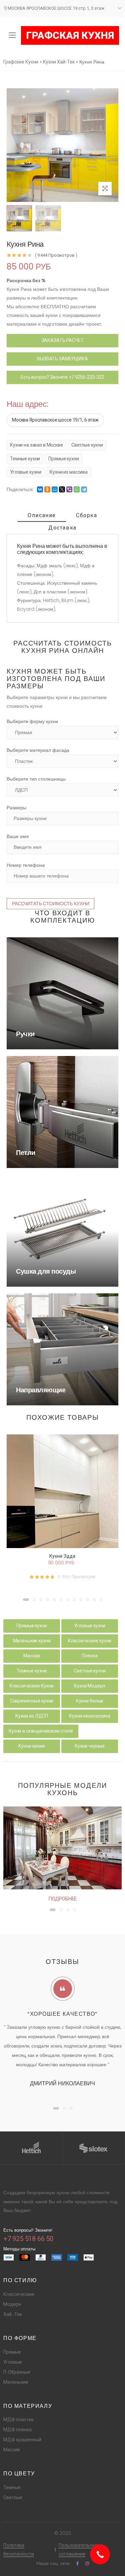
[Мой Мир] (55, 489)
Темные (12, 2487)
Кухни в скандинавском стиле (41, 1731)
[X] (62, 489)
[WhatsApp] (77, 489)
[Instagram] (87, 2563)
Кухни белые (90, 1701)
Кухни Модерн (89, 1686)
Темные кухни (25, 459)
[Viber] (69, 489)
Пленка (89, 1656)
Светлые (13, 2497)
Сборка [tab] (87, 515)
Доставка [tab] (62, 528)
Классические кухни (90, 1641)
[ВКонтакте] (40, 489)
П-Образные (17, 2372)
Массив (31, 1656)
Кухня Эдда (62, 1556)
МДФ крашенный (22, 2440)
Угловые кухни (26, 472)
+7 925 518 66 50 (28, 2239)
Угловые (13, 2362)
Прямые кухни (63, 459)
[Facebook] (77, 2563)
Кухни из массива (69, 472)
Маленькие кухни (32, 1641)
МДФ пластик (18, 2420)
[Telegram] (84, 489)
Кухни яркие (31, 1746)
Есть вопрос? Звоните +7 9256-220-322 (62, 377)
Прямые (12, 2352)
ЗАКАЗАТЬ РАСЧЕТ (63, 340)
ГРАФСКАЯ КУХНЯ (70, 35)
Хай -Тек (13, 2314)
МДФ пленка (17, 2430)
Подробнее (63, 1899)
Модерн (12, 2304)
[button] (26, 1600)
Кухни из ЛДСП (32, 1716)
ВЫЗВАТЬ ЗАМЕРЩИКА (62, 359)
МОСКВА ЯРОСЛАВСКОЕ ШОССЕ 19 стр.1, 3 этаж (56, 8)
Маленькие (16, 2382)
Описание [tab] (42, 515)
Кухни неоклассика (90, 1716)
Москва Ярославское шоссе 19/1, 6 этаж (55, 420)
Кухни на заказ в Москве (36, 445)
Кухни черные (90, 1746)
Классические (19, 2294)
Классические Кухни (32, 1686)
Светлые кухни (87, 445)
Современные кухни (32, 1701)
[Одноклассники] (47, 489)
